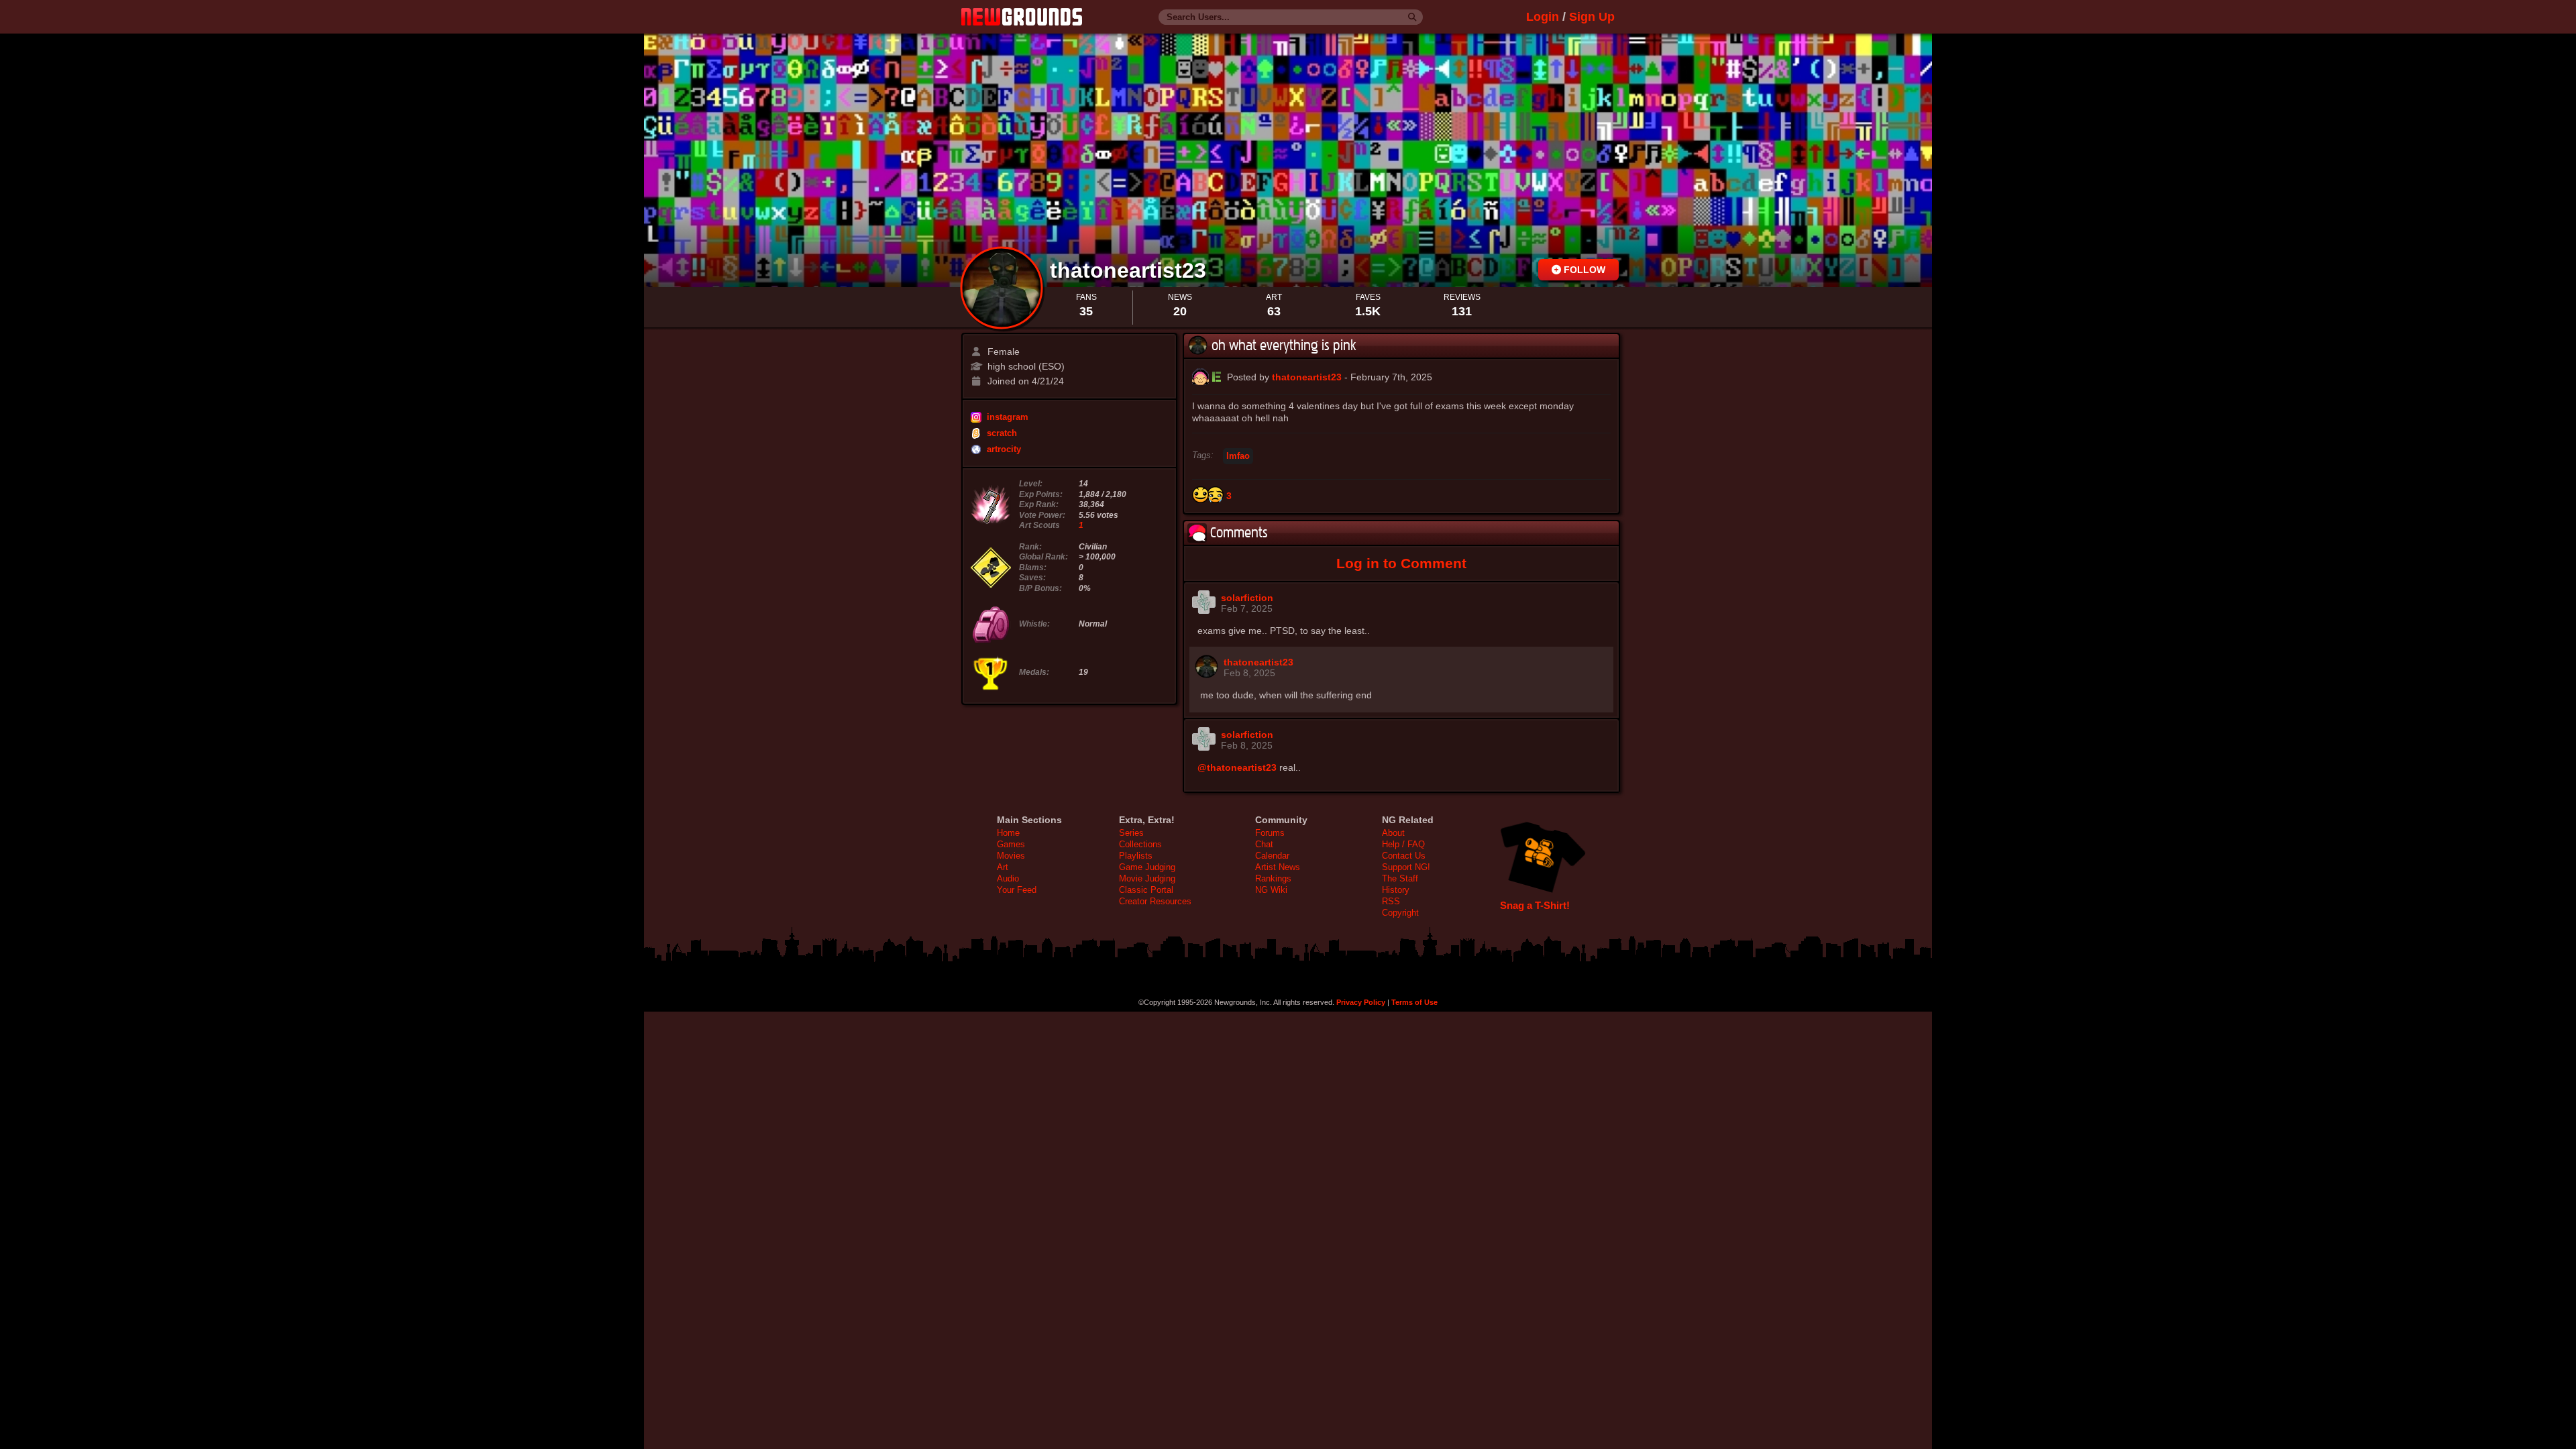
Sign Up (1592, 17)
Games (1011, 844)
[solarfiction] (1204, 610)
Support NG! (1406, 867)
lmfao (1238, 456)
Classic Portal (1146, 890)
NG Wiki (1271, 890)
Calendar (1272, 856)
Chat (1264, 844)
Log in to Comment (1401, 563)
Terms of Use (1414, 1002)
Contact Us (1404, 856)
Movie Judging (1147, 878)
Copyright (1400, 913)
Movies (1011, 856)
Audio (1008, 878)
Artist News (1278, 867)
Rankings (1273, 878)
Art (1003, 867)
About (1393, 833)
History (1396, 890)
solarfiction (1247, 598)
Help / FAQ (1403, 844)
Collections (1140, 844)
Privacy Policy (1361, 1002)
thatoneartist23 (1131, 270)
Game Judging (1147, 867)
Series (1131, 833)
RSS (1391, 901)
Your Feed (1017, 890)
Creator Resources (1155, 901)
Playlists (1136, 856)
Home (1008, 833)
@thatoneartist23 (1237, 767)
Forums (1270, 833)
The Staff (1400, 878)
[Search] (1412, 17)
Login (1543, 17)
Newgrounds (1022, 17)
